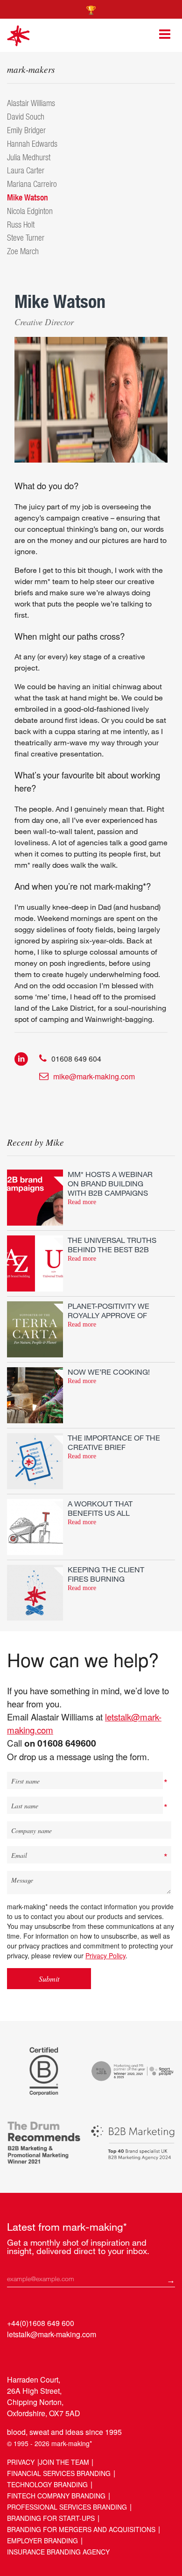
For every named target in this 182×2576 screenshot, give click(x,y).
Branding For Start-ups (51, 2518)
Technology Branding (47, 2484)
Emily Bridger (26, 130)
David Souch (26, 117)
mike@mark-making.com (94, 1076)
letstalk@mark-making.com (52, 2334)
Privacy (21, 2462)
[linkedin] (21, 1058)
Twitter (33, 2356)
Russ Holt (21, 225)
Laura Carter (26, 170)
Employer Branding (42, 2540)
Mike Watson (28, 197)
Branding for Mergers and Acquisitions (81, 2529)
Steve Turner (26, 238)
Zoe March (23, 251)
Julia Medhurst (29, 157)
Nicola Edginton (30, 211)
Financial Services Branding (59, 2473)
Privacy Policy (105, 1955)
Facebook (51, 2356)
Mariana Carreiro (32, 184)
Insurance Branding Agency (58, 2552)
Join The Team (64, 2462)
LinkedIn (15, 2356)
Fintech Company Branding (56, 2496)
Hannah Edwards (32, 144)
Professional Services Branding (67, 2507)
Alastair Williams (31, 103)
